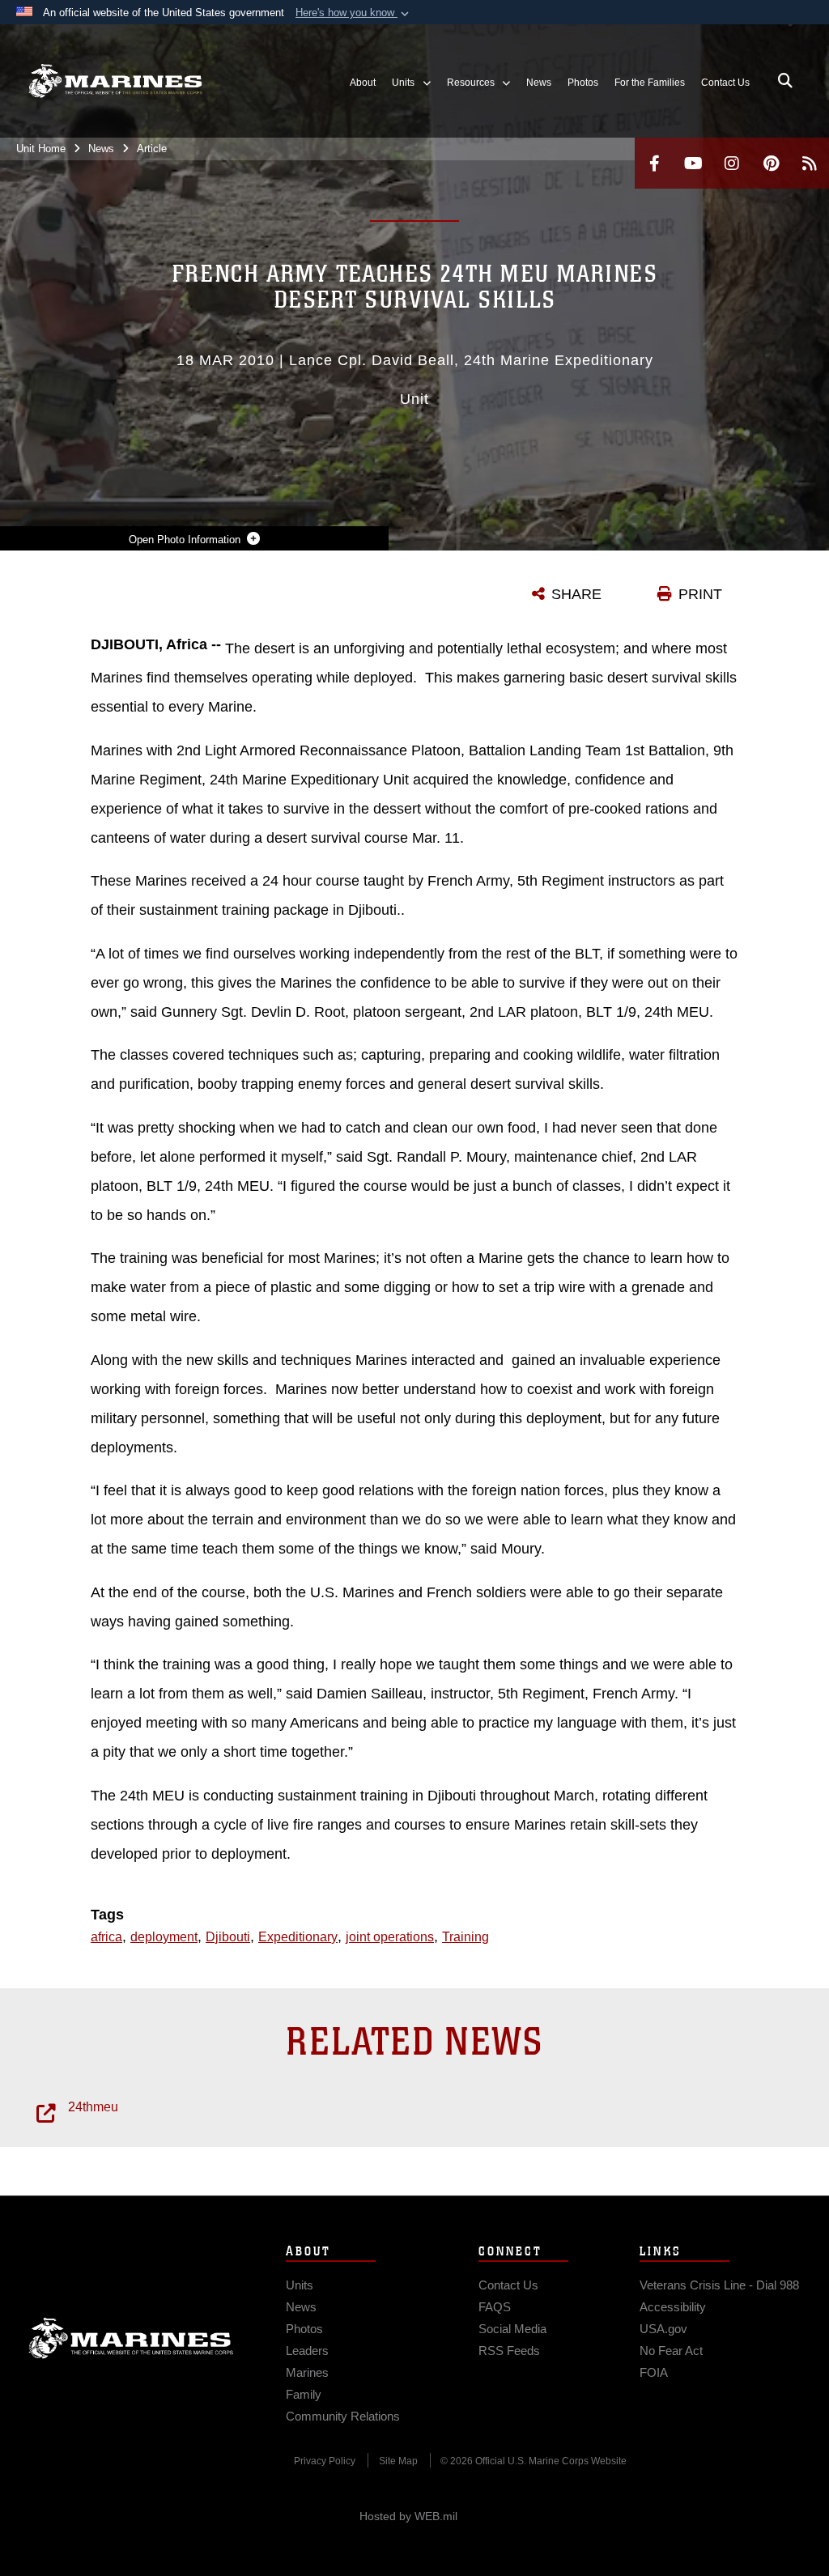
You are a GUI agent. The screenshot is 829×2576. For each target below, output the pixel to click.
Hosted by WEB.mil (408, 2516)
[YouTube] (693, 163)
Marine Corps (131, 2338)
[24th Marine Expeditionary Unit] (115, 81)
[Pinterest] (771, 163)
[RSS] (810, 163)
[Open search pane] (785, 81)
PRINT (700, 594)
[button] (354, 13)
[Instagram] (732, 163)
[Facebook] (654, 163)
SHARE (576, 594)
